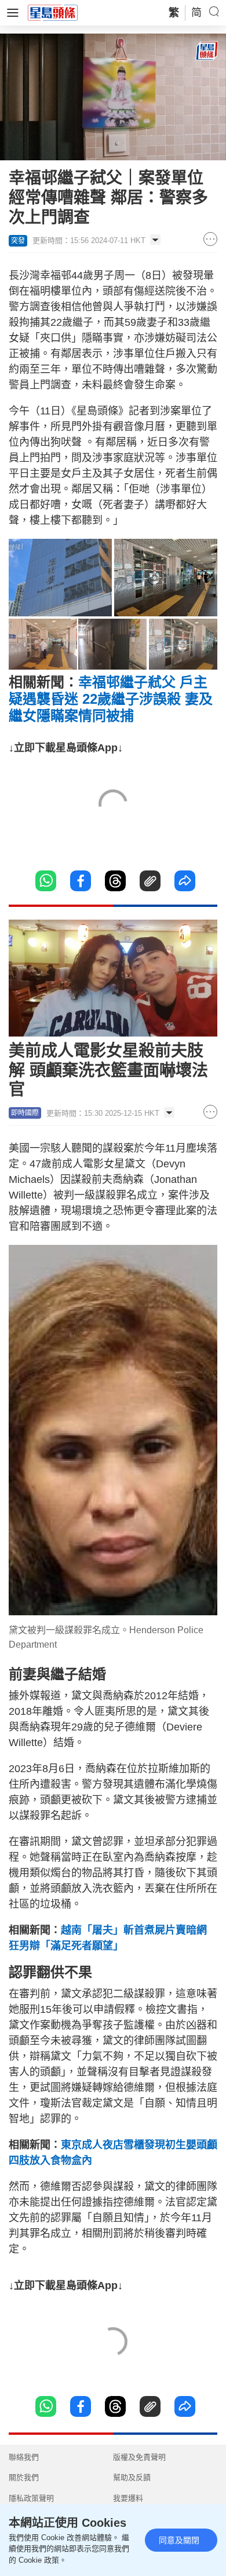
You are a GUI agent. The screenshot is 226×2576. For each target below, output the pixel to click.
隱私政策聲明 (31, 2498)
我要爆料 (128, 2498)
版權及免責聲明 (139, 2457)
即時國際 (25, 1113)
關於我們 (24, 2477)
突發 (18, 241)
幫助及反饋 (132, 2477)
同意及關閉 (179, 2540)
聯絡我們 (24, 2457)
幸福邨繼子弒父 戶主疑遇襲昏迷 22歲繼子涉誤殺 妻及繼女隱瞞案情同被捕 (111, 699)
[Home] (53, 12)
